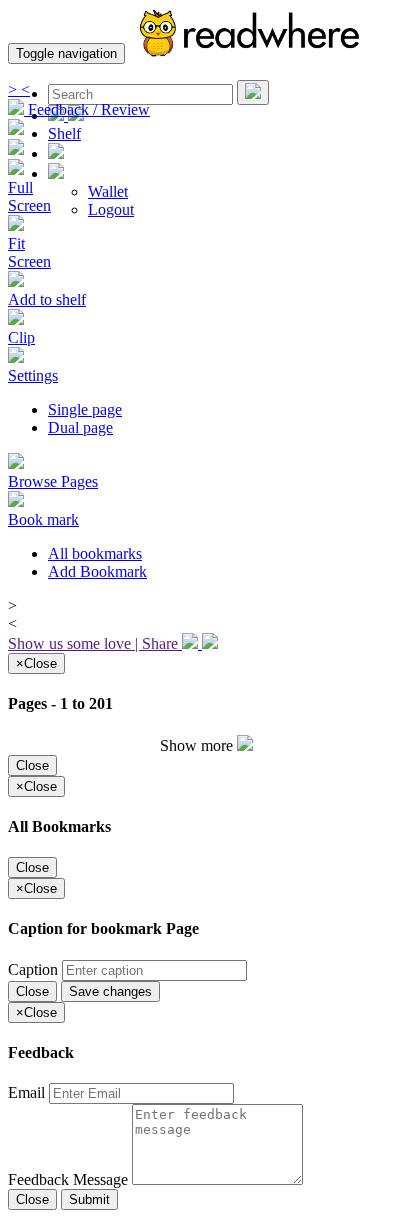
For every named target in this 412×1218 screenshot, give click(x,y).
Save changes (110, 991)
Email (28, 1092)
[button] (56, 173)
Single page (85, 409)
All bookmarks (95, 553)
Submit (89, 1199)
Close (32, 765)
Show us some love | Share (95, 643)
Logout (111, 209)
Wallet (108, 191)
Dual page (80, 427)
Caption (35, 969)
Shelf (64, 133)
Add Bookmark (97, 571)
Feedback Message (70, 1179)
